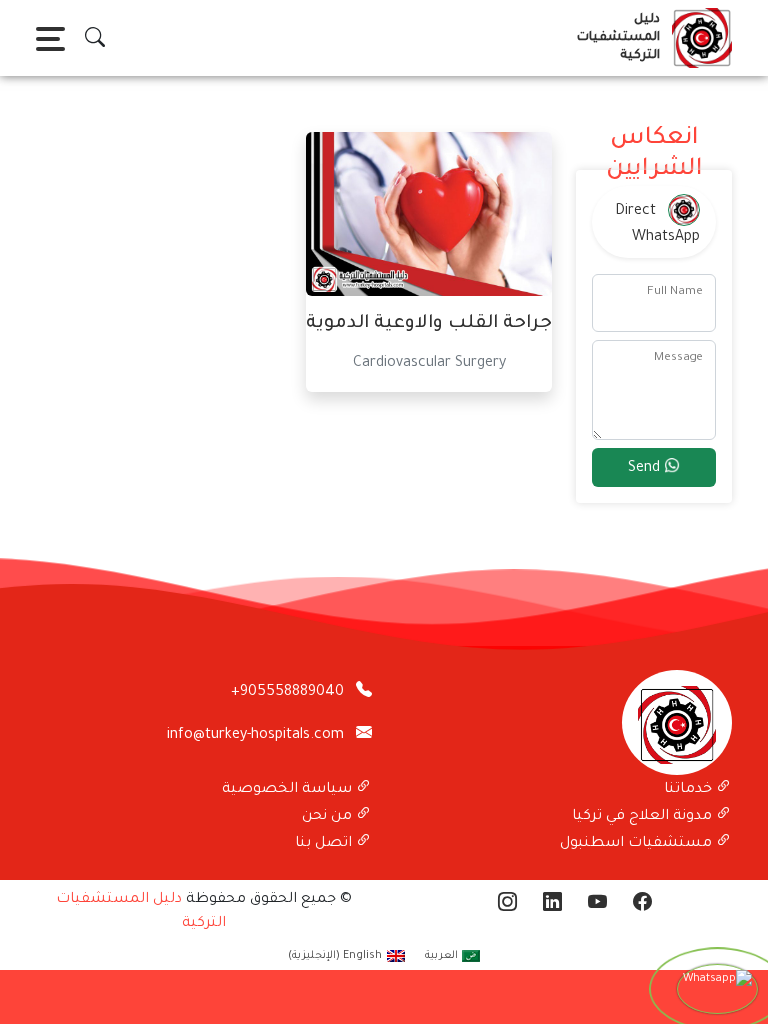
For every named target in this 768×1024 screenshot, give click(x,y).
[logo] (698, 38)
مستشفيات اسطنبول (638, 844)
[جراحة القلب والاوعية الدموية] (429, 216)
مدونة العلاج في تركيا (644, 817)
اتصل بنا (325, 844)
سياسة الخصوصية (289, 790)
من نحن (329, 817)
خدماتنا (690, 790)
